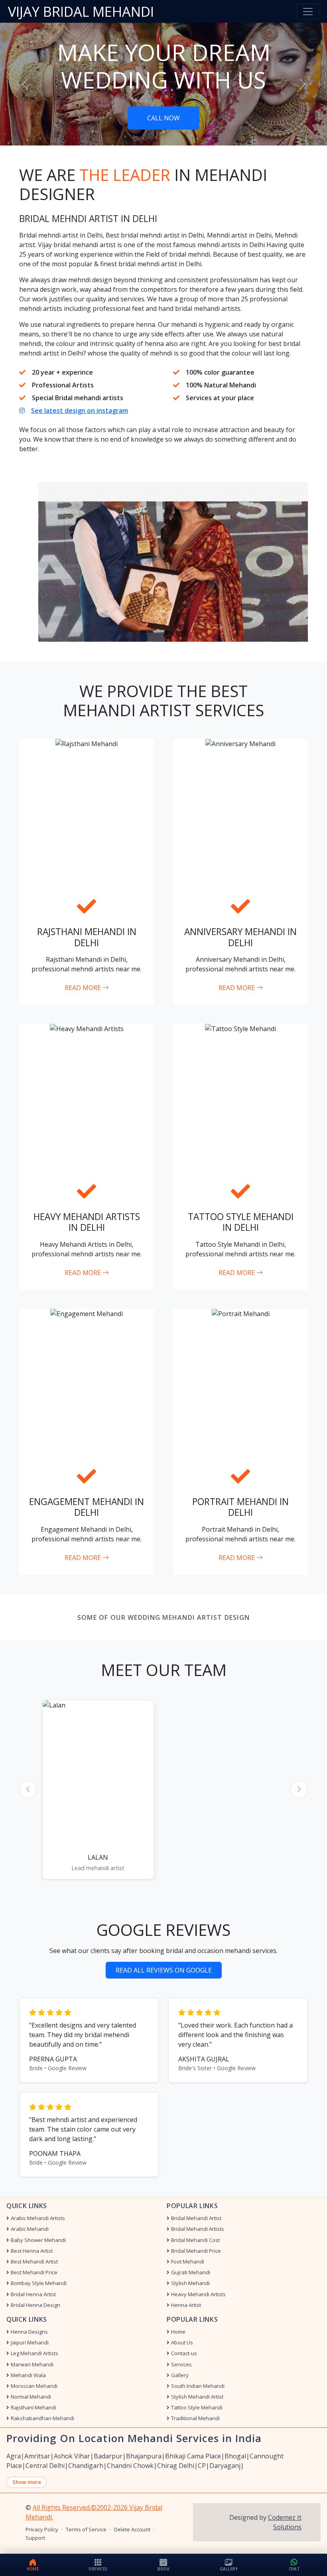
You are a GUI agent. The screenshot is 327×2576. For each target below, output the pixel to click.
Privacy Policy (42, 2530)
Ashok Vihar (72, 2456)
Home (178, 2332)
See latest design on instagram (80, 411)
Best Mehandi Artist (34, 2262)
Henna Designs (29, 2332)
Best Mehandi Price (34, 2272)
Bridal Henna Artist (33, 2294)
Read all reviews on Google (164, 1970)
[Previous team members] (28, 1790)
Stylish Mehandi (190, 2283)
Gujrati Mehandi (191, 2272)
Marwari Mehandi (32, 2365)
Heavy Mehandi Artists (198, 2294)
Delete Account (132, 2530)
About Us (182, 2343)
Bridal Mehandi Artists (198, 2229)
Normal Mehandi (31, 2397)
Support (35, 2538)
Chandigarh (86, 2466)
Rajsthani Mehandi (33, 2408)
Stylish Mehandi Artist (197, 2397)
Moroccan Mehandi (34, 2386)
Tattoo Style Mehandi (197, 2408)
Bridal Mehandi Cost (195, 2240)
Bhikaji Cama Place (193, 2456)
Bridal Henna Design (35, 2305)
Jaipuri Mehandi (30, 2343)
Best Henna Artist (32, 2251)
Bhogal (235, 2456)
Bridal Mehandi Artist (196, 2218)
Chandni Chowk (130, 2466)
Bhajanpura (144, 2456)
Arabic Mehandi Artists (38, 2218)
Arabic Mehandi (30, 2229)
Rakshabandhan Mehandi (42, 2418)
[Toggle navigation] (308, 12)
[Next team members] (299, 1790)
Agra (14, 2456)
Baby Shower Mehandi (38, 2240)
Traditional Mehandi (195, 2418)
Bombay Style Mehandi (39, 2283)
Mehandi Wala (28, 2375)
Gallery (180, 2375)
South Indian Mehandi (198, 2386)
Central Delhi (45, 2466)
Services (181, 2365)
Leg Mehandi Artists (34, 2353)
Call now (163, 118)
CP (202, 2466)
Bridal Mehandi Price (196, 2251)
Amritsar (37, 2456)
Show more (27, 2482)
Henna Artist (186, 2305)
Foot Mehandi (188, 2262)
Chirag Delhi (176, 2466)
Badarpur (108, 2456)
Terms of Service (86, 2530)
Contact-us (184, 2353)
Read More (84, 988)
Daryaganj (225, 2466)
